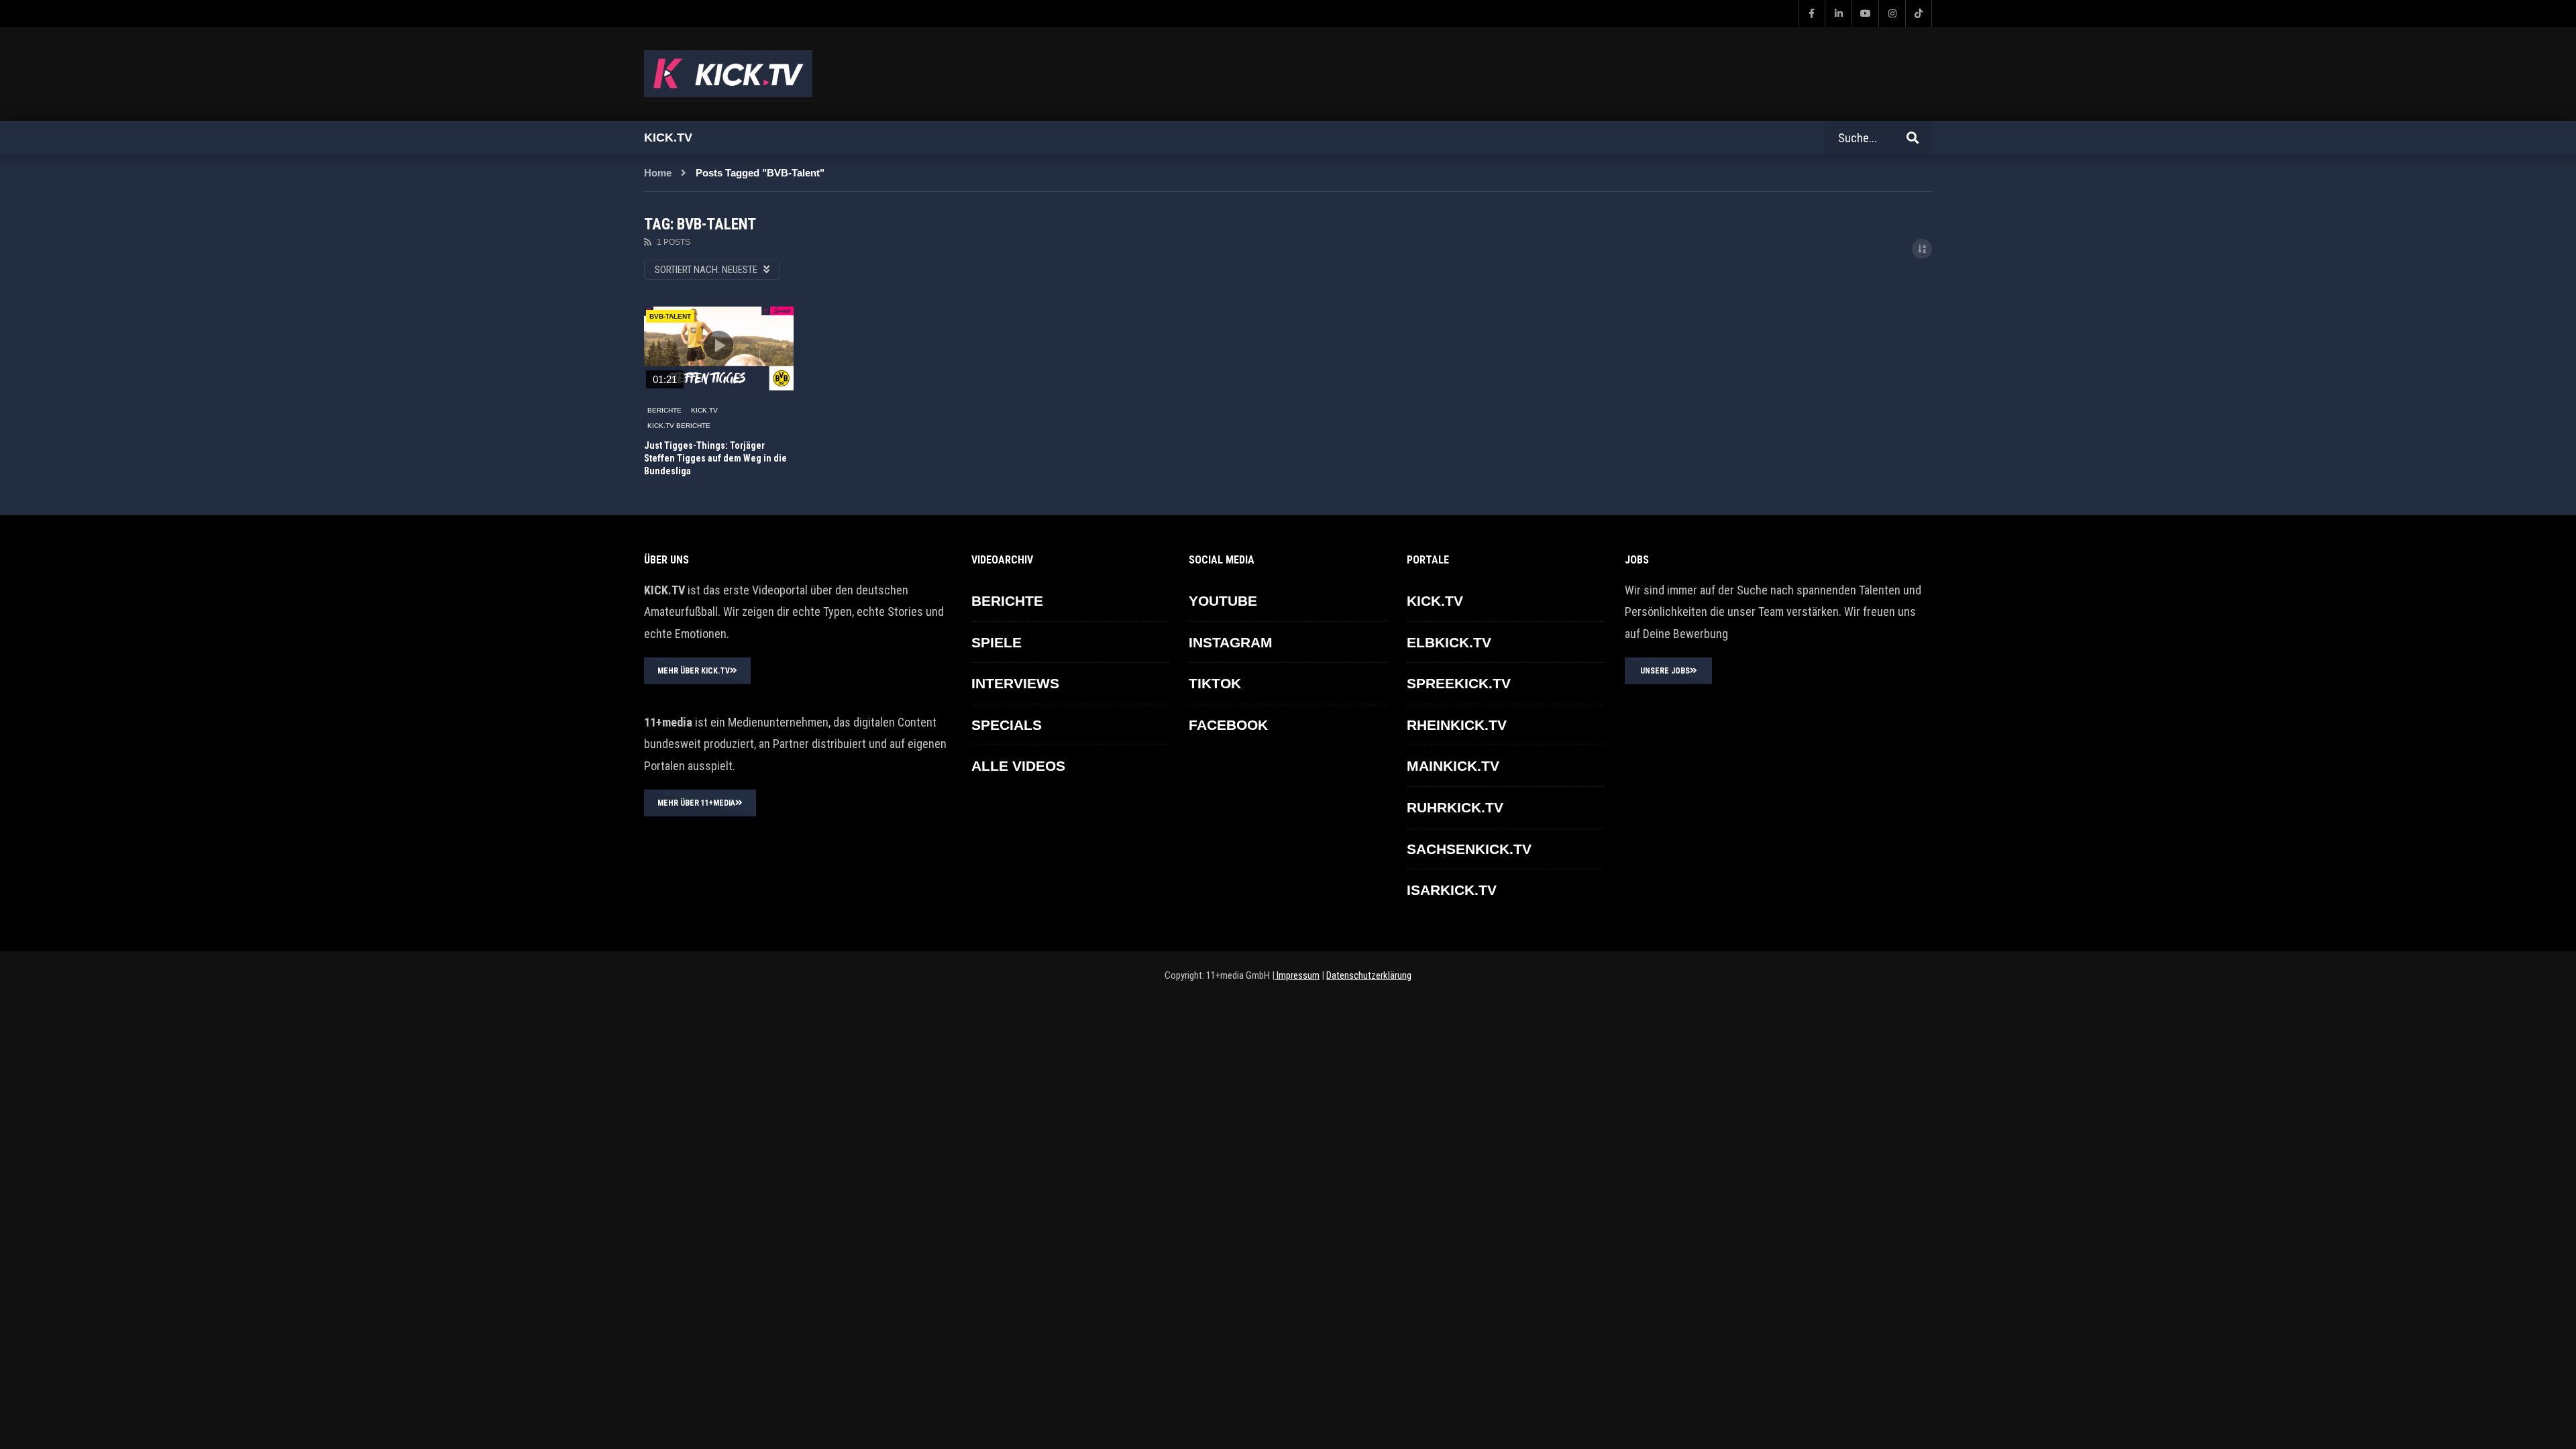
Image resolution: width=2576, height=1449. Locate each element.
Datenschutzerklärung (1369, 975)
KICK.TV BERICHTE (679, 426)
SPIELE (997, 642)
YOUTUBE (1223, 601)
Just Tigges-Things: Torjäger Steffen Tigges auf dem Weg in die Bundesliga (715, 458)
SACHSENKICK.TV (1469, 849)
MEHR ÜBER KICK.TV (694, 671)
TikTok (1215, 683)
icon (718, 345)
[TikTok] (1919, 13)
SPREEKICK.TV (1459, 683)
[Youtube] (1865, 13)
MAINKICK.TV (1453, 766)
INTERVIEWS (1015, 683)
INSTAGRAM (1231, 642)
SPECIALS (1007, 725)
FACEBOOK (1228, 725)
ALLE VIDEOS (1018, 766)
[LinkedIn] (1838, 13)
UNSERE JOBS (1665, 671)
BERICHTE (664, 410)
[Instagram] (1892, 13)
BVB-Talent (670, 316)
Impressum (1297, 975)
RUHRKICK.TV (1455, 807)
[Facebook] (1811, 13)
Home (658, 173)
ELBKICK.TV (1449, 642)
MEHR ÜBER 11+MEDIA (696, 803)
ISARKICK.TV (1452, 890)
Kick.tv (668, 138)
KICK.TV (704, 410)
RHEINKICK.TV (1457, 725)
